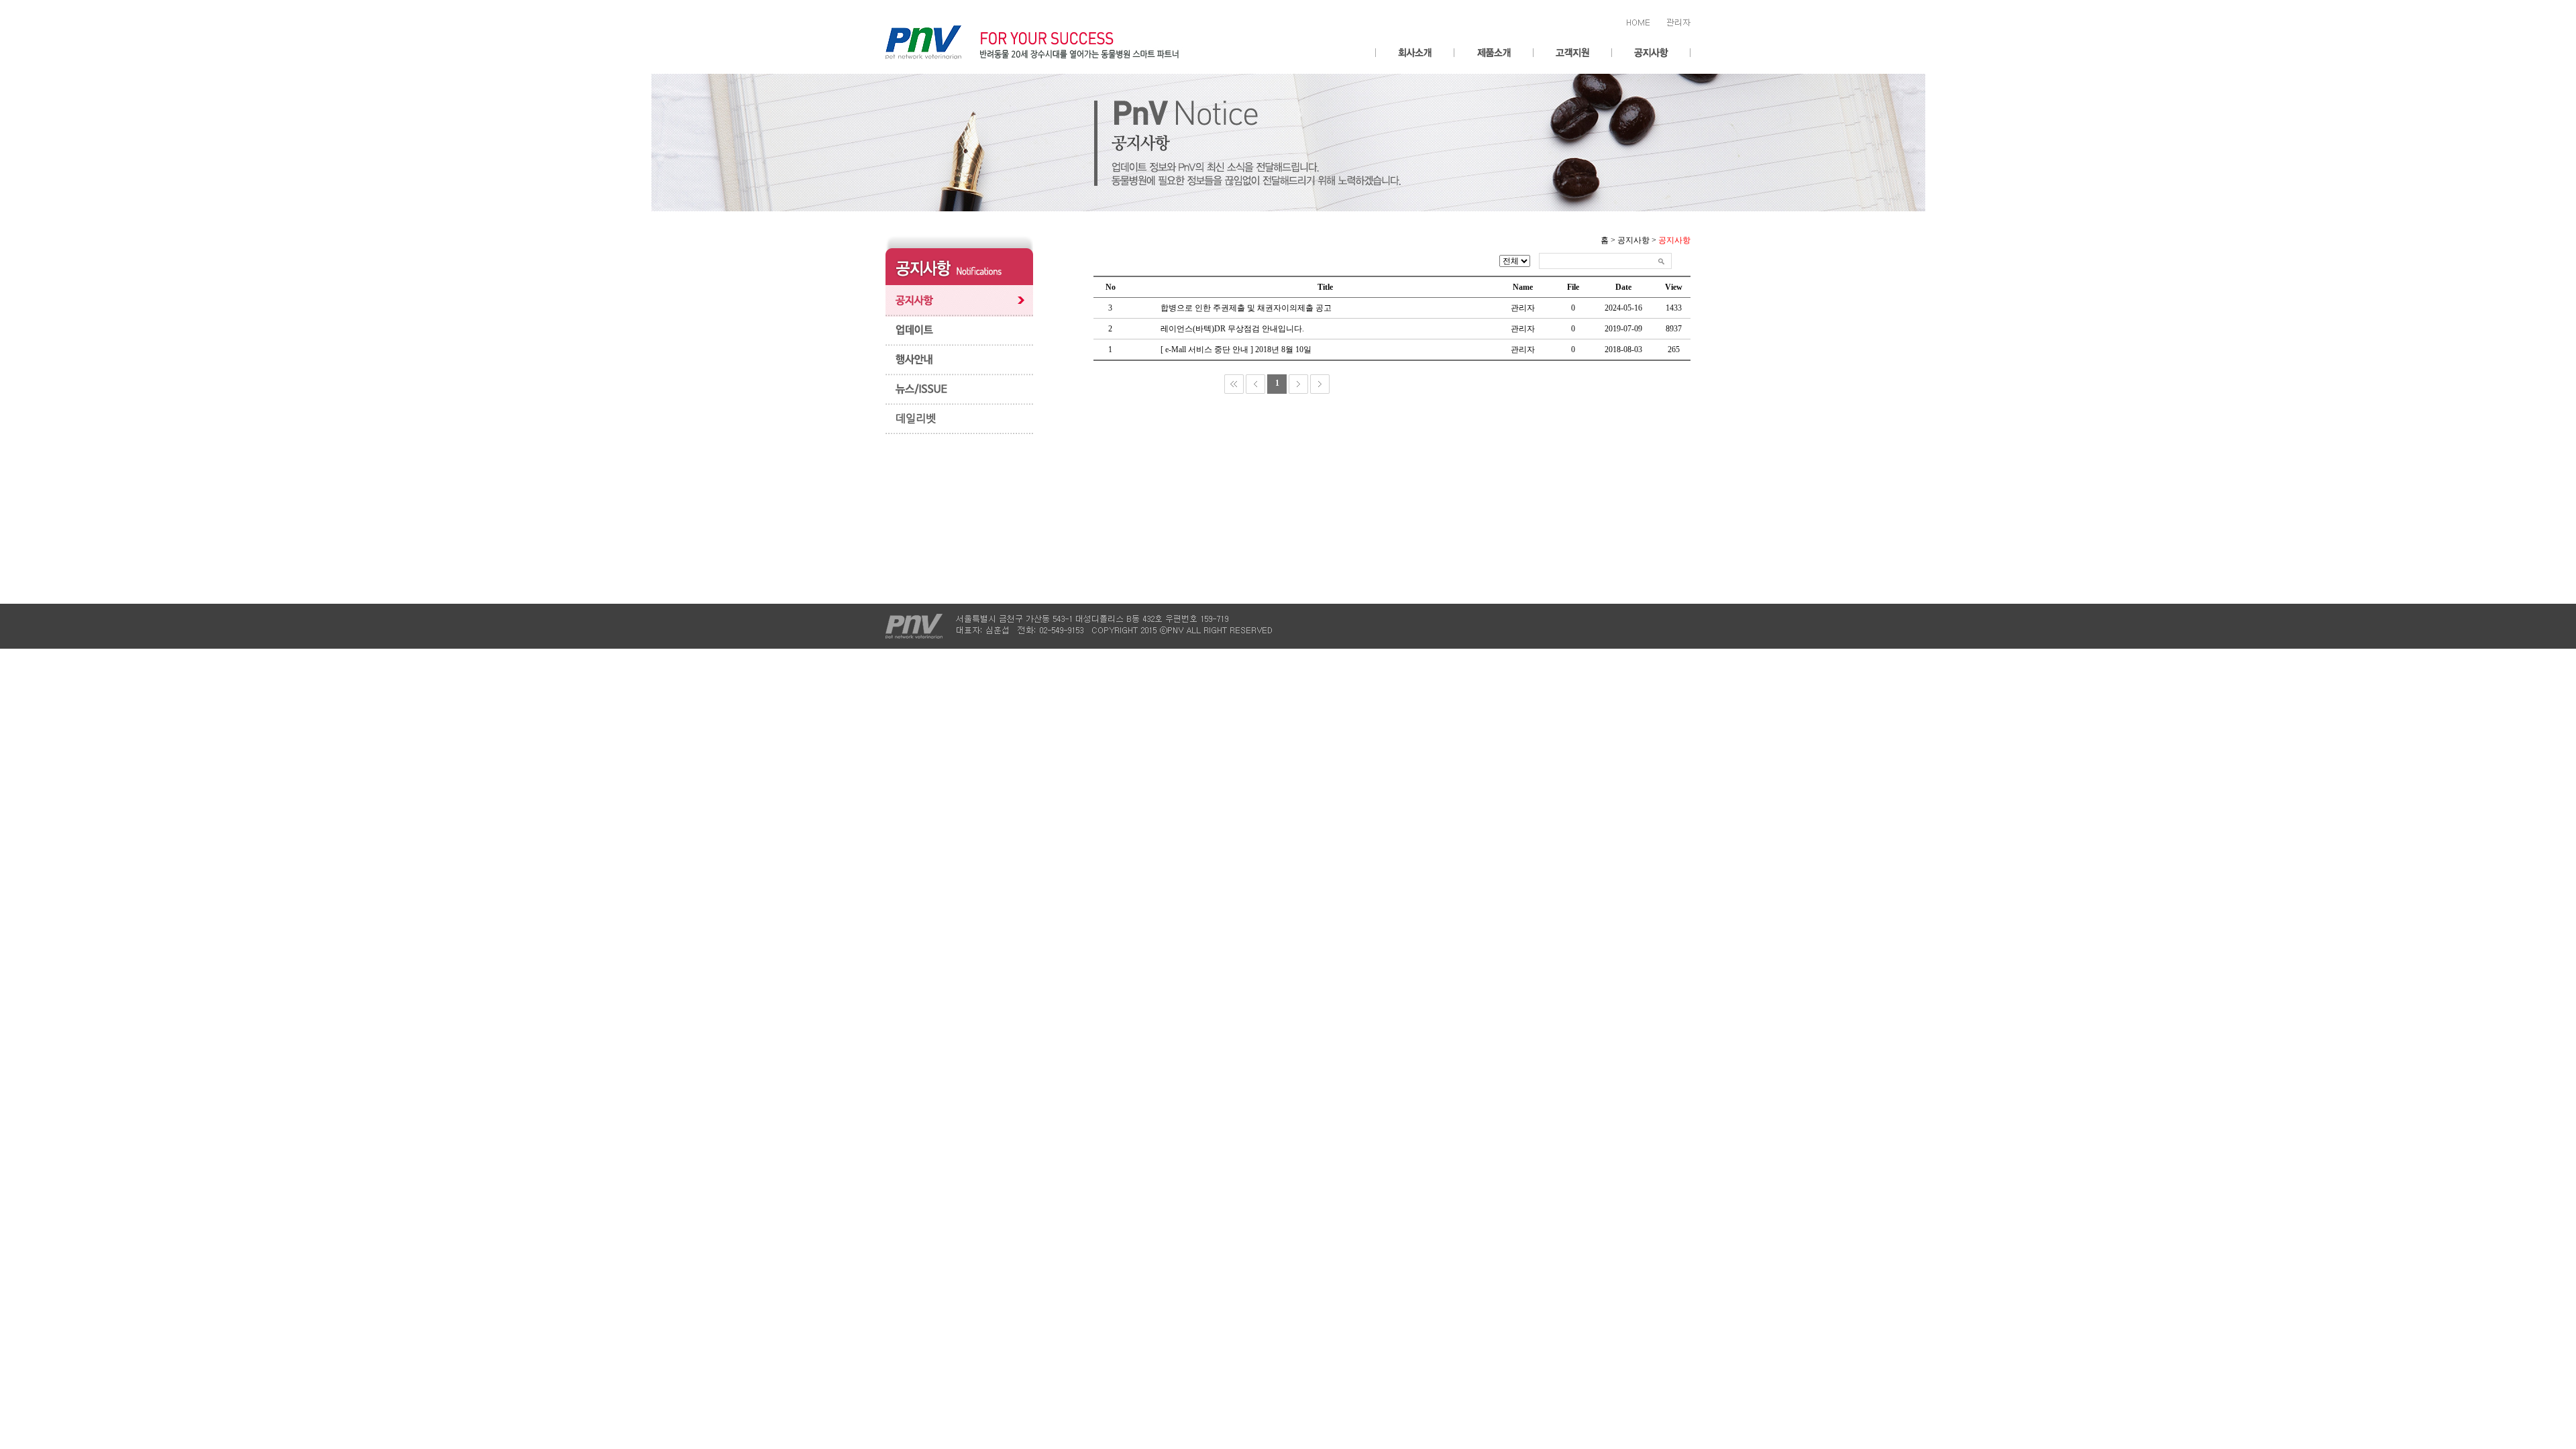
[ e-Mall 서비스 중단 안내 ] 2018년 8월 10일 (1236, 350)
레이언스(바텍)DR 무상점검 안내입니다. (1232, 329)
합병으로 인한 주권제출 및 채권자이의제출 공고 (1246, 308)
